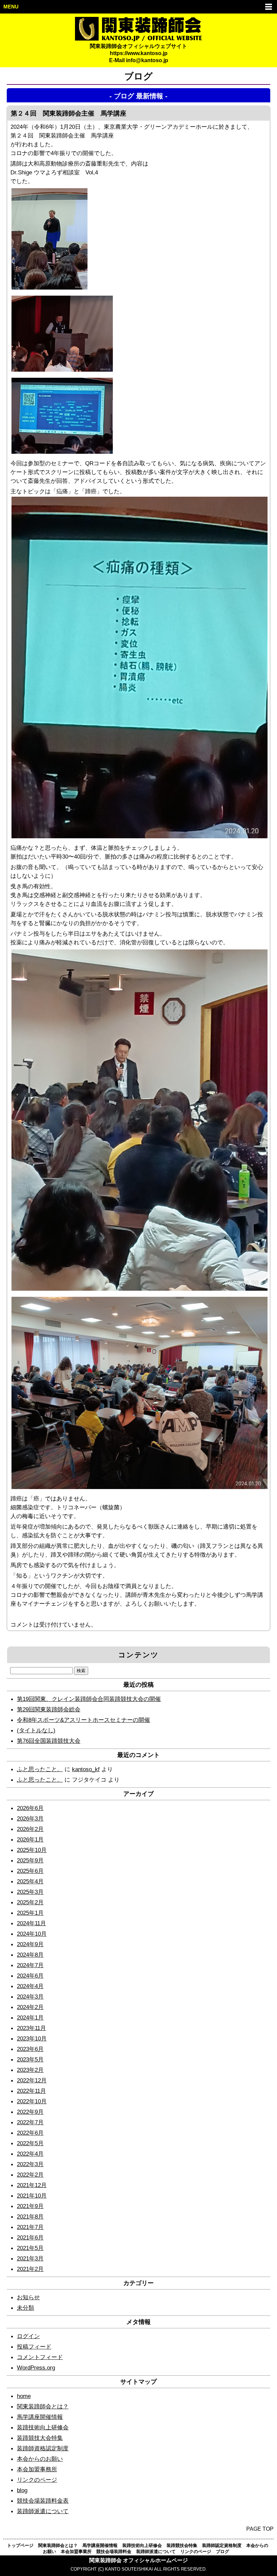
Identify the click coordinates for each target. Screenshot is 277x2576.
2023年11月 (31, 2028)
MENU (11, 7)
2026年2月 (30, 1829)
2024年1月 (30, 2017)
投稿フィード (34, 2347)
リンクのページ (37, 2480)
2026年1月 (30, 1839)
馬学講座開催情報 (40, 2417)
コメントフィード (40, 2357)
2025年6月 (30, 1871)
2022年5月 (30, 2143)
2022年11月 (31, 2091)
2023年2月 (30, 2070)
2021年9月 (30, 2206)
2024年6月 (30, 1976)
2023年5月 (30, 2059)
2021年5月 (30, 2248)
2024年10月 (32, 1934)
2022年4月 (30, 2154)
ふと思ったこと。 (40, 1769)
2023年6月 (30, 2049)
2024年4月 (30, 1986)
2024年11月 (31, 1923)
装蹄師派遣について (43, 2511)
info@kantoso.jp (147, 60)
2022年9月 (30, 2112)
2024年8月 (30, 1955)
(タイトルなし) (36, 1730)
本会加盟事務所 (37, 2469)
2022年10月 (32, 2101)
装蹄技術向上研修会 (43, 2427)
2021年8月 (30, 2216)
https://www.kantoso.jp (139, 53)
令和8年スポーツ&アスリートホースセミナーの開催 (83, 1720)
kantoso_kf (86, 1769)
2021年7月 (30, 2227)
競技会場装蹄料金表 (43, 2501)
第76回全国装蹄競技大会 (49, 1741)
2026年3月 (30, 1818)
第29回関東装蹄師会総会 (49, 1709)
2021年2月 (30, 2269)
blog (22, 2490)
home (24, 2396)
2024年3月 (30, 1997)
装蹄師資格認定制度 (43, 2448)
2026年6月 (30, 1808)
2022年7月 (30, 2122)
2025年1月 (30, 1913)
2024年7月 (30, 1965)
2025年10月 (32, 1850)
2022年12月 (32, 2080)
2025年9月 (30, 1860)
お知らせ (28, 2297)
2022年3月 (30, 2164)
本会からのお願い (40, 2459)
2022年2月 (30, 2175)
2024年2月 (30, 2007)
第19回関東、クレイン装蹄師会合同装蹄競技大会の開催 (89, 1699)
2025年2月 (30, 1902)
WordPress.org (36, 2368)
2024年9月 (30, 1944)
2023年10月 (32, 2038)
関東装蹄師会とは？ (43, 2406)
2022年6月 (30, 2133)
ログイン (28, 2336)
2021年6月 (30, 2237)
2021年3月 (30, 2258)
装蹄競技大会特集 (40, 2438)
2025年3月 (30, 1892)
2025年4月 (30, 1881)
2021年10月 (32, 2196)
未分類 (26, 2308)
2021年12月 (32, 2185)
